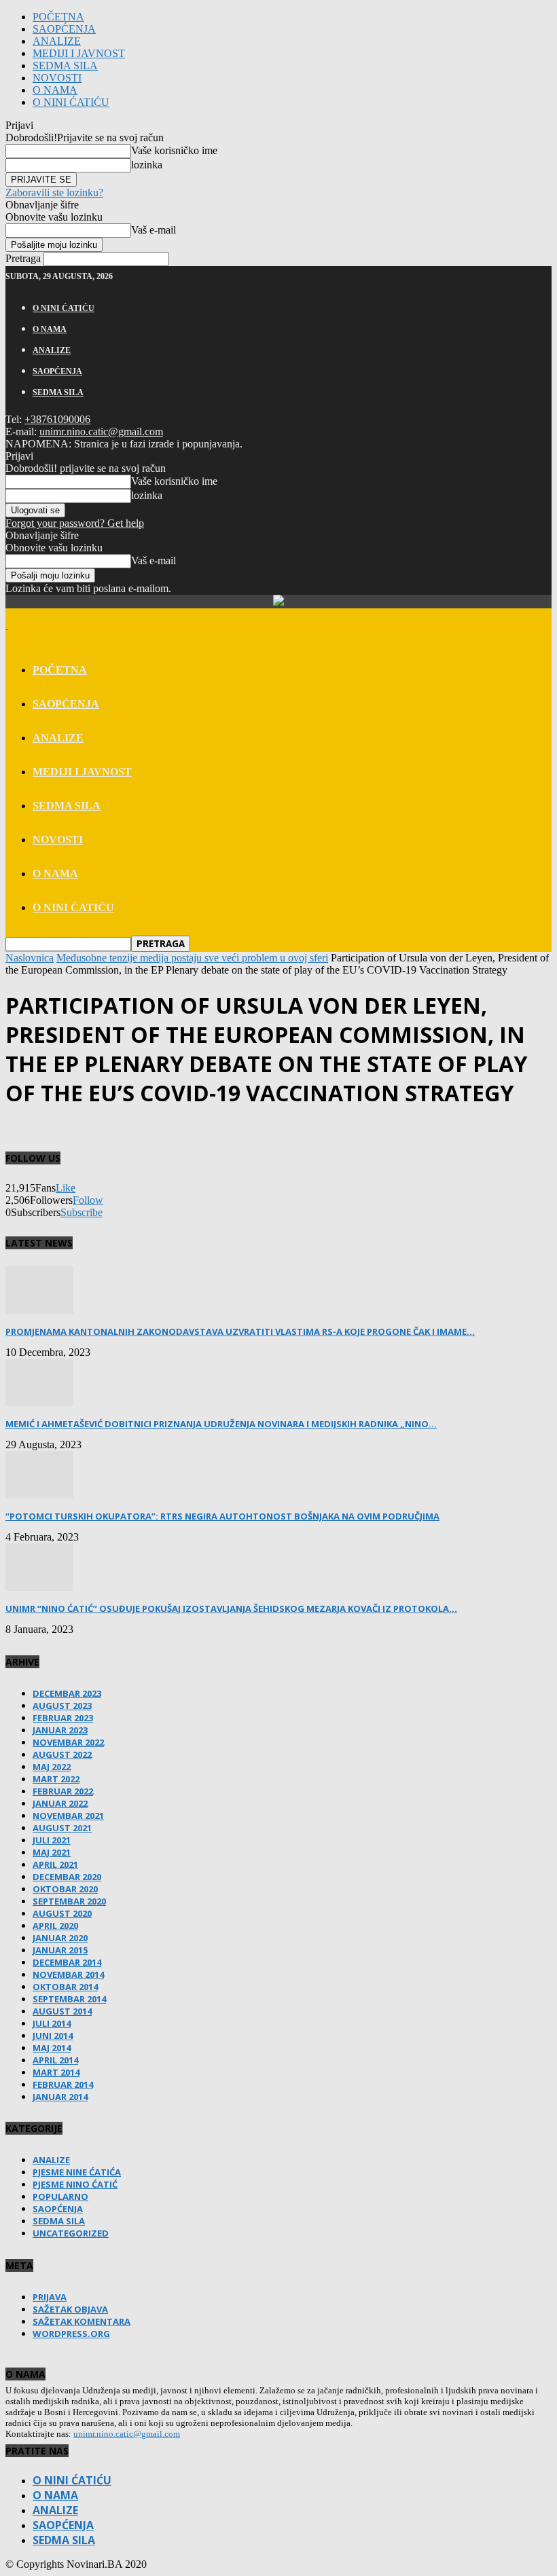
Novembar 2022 (68, 1742)
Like (66, 1188)
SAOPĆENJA (64, 29)
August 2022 (62, 1754)
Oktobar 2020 (65, 1889)
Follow (88, 1200)
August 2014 (62, 2011)
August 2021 (62, 1828)
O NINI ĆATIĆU (71, 102)
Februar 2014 (63, 2084)
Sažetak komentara (82, 2321)
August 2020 (62, 1913)
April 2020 (55, 1926)
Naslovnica (30, 958)
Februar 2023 (63, 1718)
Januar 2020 (60, 1938)
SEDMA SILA (65, 66)
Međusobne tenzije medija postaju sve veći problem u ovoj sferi (192, 958)
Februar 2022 (63, 1791)
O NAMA (55, 90)
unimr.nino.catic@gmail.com (101, 431)
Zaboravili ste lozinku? (54, 192)
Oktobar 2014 (65, 1987)
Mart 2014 (56, 2072)
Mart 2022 (56, 1779)
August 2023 (62, 1706)
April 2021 (55, 1864)
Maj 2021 (52, 1852)
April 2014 (55, 2060)
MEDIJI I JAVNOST (79, 53)
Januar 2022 (60, 1803)
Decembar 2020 (67, 1877)
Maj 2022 (52, 1767)
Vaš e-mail (154, 230)
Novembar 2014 (68, 1974)
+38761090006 (57, 419)
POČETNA (58, 17)
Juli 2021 (52, 1840)
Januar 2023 (60, 1730)
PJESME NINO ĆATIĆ (75, 2184)
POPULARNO (60, 2196)
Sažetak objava (70, 2309)
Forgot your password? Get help (75, 523)
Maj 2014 (52, 2048)
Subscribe (82, 1212)
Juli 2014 (52, 2023)
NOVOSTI (57, 78)
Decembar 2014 (67, 1962)
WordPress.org (71, 2334)
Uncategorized (71, 2233)
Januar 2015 (60, 1950)
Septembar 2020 (69, 1901)
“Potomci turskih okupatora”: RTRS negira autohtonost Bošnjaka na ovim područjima (222, 1516)
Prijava (50, 2297)
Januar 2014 (60, 2097)
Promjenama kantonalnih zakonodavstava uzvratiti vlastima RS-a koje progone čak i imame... (240, 1331)
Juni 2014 (53, 2036)
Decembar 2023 (67, 1693)
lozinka (147, 165)
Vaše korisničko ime (174, 150)
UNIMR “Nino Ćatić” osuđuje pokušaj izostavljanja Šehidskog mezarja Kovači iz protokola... (231, 1608)
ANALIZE (57, 41)
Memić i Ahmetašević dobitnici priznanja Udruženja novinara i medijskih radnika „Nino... (221, 1424)
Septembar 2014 (69, 1999)
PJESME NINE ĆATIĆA (77, 2172)
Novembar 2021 (68, 1816)
